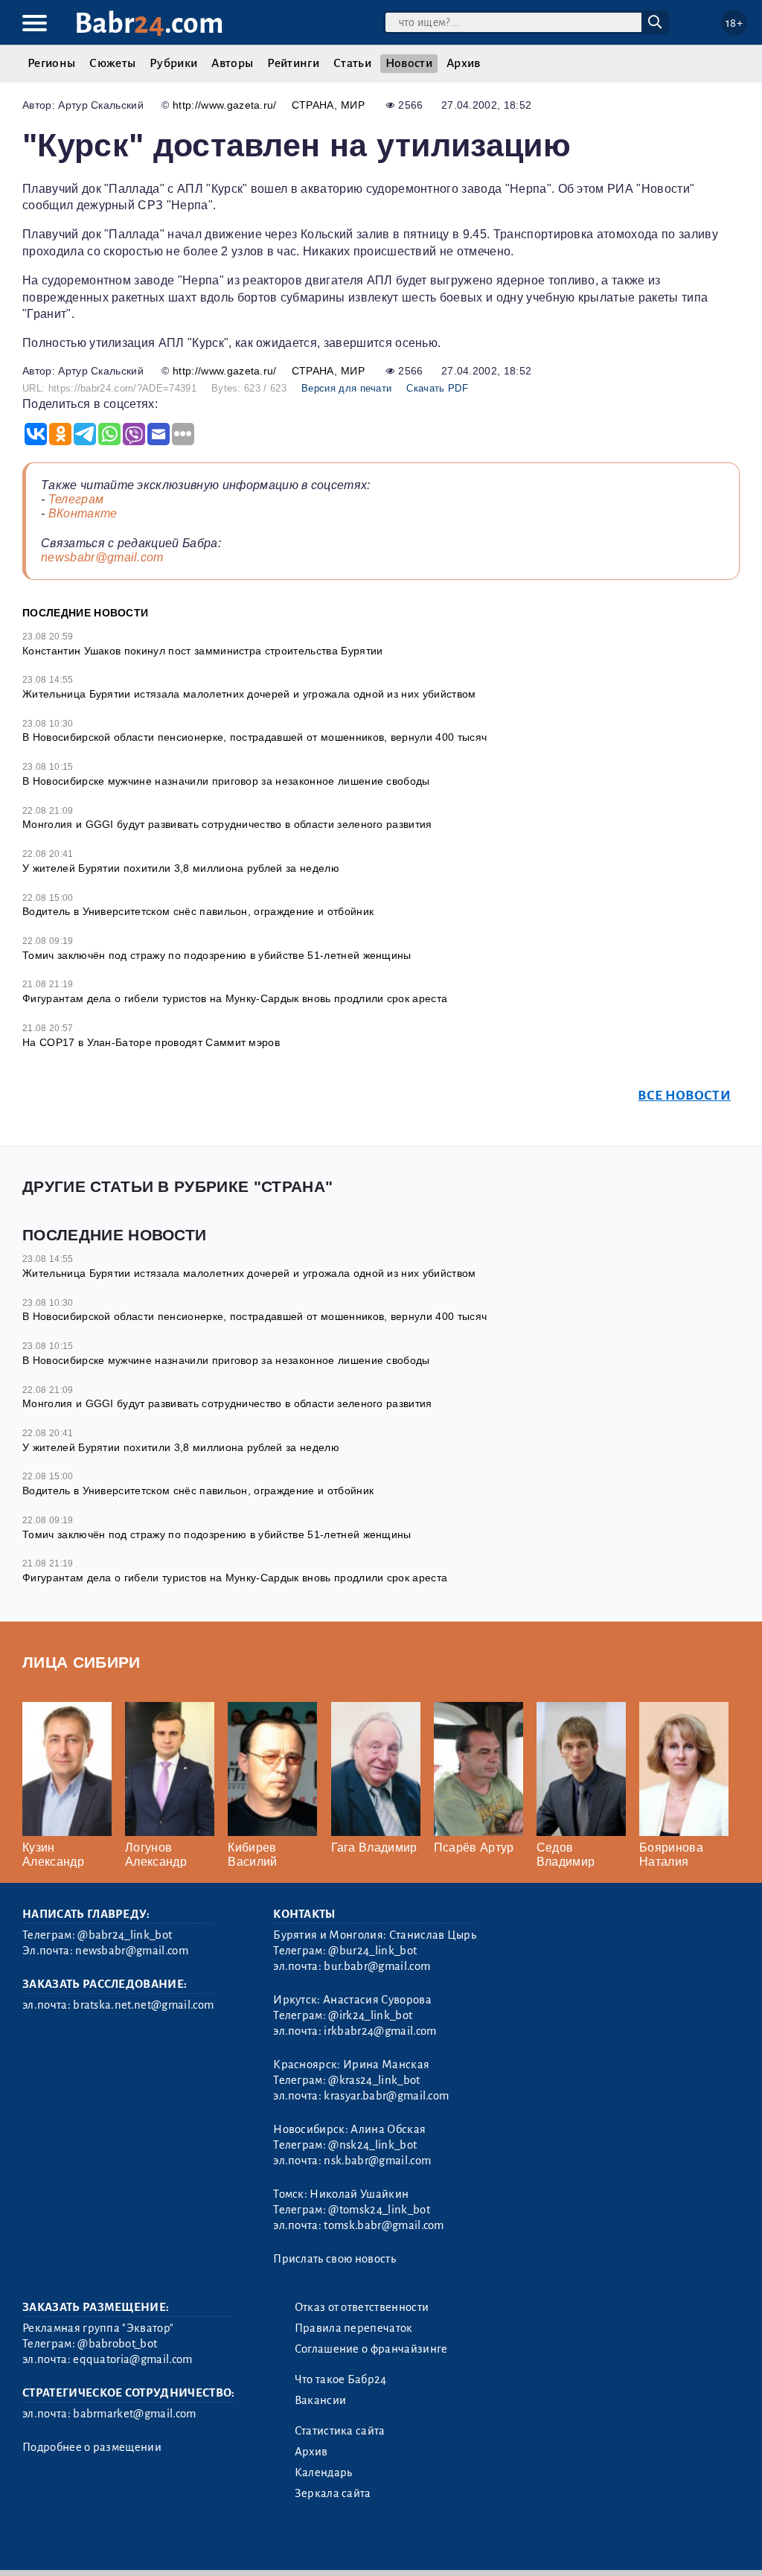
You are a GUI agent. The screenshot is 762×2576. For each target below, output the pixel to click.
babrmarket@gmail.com (134, 2414)
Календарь (324, 2473)
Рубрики (173, 63)
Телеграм (76, 499)
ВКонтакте (83, 513)
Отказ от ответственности (362, 2307)
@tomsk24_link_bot (379, 2210)
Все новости (684, 1096)
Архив (464, 63)
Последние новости (85, 613)
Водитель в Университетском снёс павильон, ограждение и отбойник (198, 911)
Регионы (51, 63)
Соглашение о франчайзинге (371, 2349)
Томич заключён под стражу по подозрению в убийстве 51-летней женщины (217, 955)
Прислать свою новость (334, 2259)
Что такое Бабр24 (341, 2379)
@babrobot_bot (117, 2344)
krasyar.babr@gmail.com (386, 2096)
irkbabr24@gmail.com (380, 2031)
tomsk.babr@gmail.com (384, 2225)
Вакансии (321, 2400)
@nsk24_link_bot (372, 2145)
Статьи (352, 63)
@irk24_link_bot (370, 2015)
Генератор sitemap (361, 2546)
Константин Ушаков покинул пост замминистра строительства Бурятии (202, 651)
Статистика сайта (340, 2431)
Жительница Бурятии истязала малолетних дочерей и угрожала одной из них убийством (249, 694)
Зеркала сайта (333, 2493)
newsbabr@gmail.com (102, 557)
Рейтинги (293, 63)
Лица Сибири (81, 1662)
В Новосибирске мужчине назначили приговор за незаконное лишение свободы (226, 781)
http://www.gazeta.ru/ (225, 105)
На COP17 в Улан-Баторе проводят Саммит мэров (151, 1042)
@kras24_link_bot (374, 2080)
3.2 (113, 2546)
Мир (353, 105)
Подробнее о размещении (92, 2447)
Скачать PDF (437, 388)
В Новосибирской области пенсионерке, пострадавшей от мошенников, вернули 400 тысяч (254, 737)
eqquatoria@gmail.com (132, 2359)
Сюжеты (112, 63)
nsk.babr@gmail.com (377, 2161)
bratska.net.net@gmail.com (143, 2005)
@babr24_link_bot (125, 1935)
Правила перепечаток (354, 2328)
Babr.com (149, 23)
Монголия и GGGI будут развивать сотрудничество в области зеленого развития (227, 824)
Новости (409, 63)
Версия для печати (346, 388)
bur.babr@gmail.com (377, 1966)
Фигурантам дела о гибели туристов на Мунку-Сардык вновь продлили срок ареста (235, 998)
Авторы (232, 63)
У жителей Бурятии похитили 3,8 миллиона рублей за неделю (181, 868)
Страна (313, 105)
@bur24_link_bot (372, 1951)
